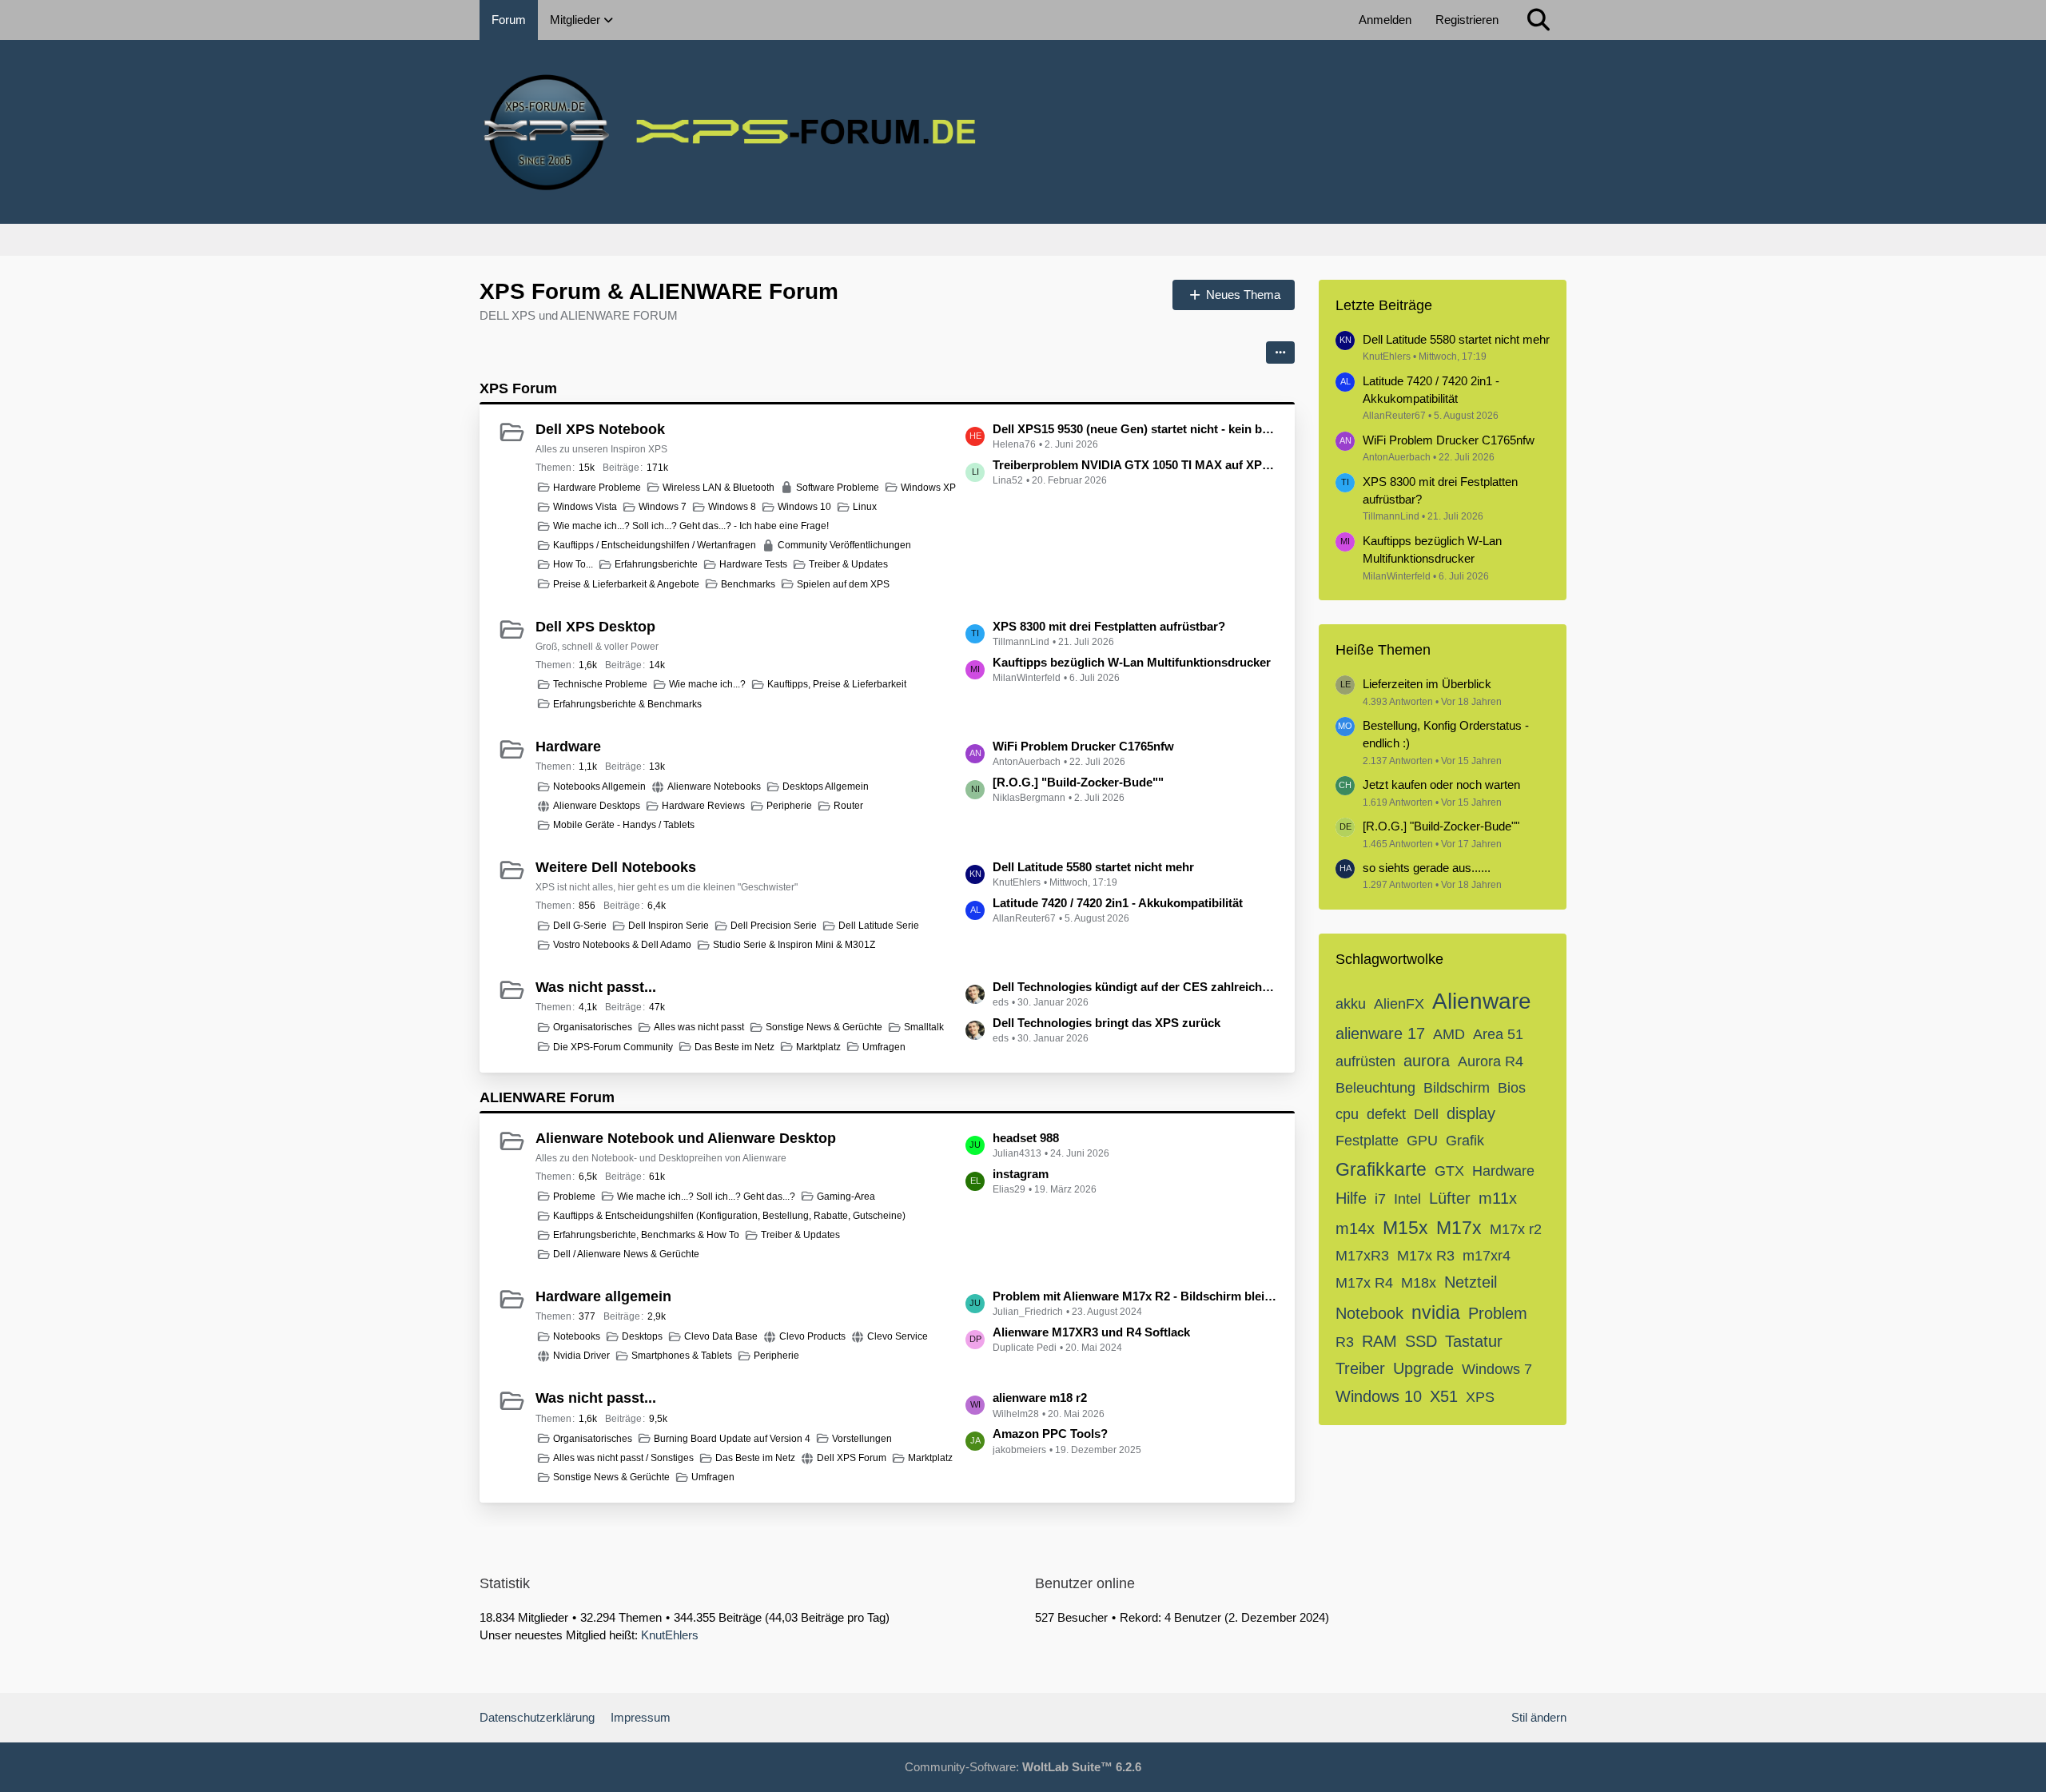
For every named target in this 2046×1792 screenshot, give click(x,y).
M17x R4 (1364, 1283)
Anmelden (1385, 20)
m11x (1498, 1198)
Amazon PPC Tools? (1050, 1434)
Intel (1407, 1199)
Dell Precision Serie (774, 926)
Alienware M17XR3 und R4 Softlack (1091, 1332)
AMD (1449, 1034)
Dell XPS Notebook (600, 429)
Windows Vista (585, 507)
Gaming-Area (846, 1197)
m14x (1355, 1229)
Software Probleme (838, 488)
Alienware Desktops (597, 806)
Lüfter (1450, 1198)
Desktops (642, 1336)
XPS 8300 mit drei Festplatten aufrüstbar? (1109, 626)
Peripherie (789, 806)
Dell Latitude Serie (879, 926)
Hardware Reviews (703, 806)
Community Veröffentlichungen (844, 545)
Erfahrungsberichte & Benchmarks (627, 704)
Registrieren (1467, 20)
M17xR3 (1362, 1256)
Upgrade (1423, 1368)
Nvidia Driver (581, 1356)
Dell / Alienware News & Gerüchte (626, 1254)
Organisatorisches (593, 1027)
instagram (1021, 1174)
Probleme (574, 1197)
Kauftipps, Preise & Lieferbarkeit (837, 684)
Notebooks (577, 1336)
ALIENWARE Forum (547, 1097)
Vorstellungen (862, 1439)
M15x (1405, 1228)
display (1471, 1113)
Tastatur (1474, 1341)
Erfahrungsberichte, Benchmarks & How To (646, 1235)
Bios (1512, 1088)
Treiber (1360, 1368)
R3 (1345, 1342)
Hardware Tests (753, 564)
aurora (1427, 1061)
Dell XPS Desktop (595, 627)
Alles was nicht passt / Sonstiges (623, 1458)
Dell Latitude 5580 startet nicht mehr (1093, 867)
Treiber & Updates (848, 564)
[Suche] (1538, 20)
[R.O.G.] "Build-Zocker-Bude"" (1078, 782)
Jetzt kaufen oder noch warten (1441, 784)
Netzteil (1471, 1282)
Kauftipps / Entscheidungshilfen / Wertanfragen (655, 545)
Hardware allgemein (603, 1296)
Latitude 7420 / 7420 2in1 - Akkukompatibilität (1118, 903)
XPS (1480, 1397)
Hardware (568, 747)
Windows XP (928, 488)
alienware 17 (1380, 1033)
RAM (1379, 1341)
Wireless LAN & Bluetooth (718, 488)
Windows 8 (732, 507)
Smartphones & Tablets (682, 1356)
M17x (1459, 1228)
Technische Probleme (600, 684)
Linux (865, 507)
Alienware (1482, 1001)
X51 (1444, 1396)
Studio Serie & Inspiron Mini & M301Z (794, 945)
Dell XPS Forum (852, 1458)
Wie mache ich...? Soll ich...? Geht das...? (706, 1197)
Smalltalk (924, 1027)
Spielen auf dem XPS (843, 584)
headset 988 (1026, 1138)
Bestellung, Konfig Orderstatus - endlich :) (1446, 734)
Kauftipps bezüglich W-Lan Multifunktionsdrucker (1132, 662)
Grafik (1465, 1141)
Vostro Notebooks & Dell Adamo (622, 945)
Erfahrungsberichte (656, 564)
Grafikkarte (1381, 1169)
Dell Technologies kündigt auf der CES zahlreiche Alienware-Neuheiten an (1136, 987)
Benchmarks (748, 584)
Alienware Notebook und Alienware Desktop (686, 1138)
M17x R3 (1426, 1256)
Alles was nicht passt (699, 1027)
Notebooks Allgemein (599, 786)
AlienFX (1399, 1004)
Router (848, 806)
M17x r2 (1516, 1229)
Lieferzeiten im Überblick (1427, 684)
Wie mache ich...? (707, 684)
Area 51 (1498, 1034)
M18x (1419, 1283)
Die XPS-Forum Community (613, 1047)
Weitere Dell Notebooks (616, 867)
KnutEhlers (670, 1635)
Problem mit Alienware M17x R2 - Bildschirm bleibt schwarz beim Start (1136, 1296)
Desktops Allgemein (826, 786)
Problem (1498, 1313)
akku (1351, 1004)
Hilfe (1351, 1198)
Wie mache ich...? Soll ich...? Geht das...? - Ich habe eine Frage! (691, 526)
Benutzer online (1085, 1583)
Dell (1426, 1114)
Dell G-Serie (580, 926)
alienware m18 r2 (1040, 1398)
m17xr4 (1487, 1256)
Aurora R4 (1491, 1061)
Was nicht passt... (596, 987)
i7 (1380, 1199)
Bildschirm (1457, 1088)
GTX (1449, 1171)
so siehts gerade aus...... (1427, 868)
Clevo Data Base (721, 1336)
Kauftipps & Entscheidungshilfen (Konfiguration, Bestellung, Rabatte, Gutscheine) (729, 1216)
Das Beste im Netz (734, 1047)
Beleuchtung (1375, 1088)
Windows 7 (663, 507)
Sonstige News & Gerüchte (824, 1027)
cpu (1347, 1114)
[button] (1280, 352)
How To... (573, 564)
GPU (1422, 1141)
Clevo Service (898, 1336)
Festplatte (1367, 1141)
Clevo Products (812, 1336)
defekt (1386, 1114)
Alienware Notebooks (714, 786)
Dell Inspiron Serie (669, 926)
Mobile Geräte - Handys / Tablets (624, 825)
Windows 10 (804, 507)
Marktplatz (818, 1047)
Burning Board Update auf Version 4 (732, 1439)
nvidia (1436, 1312)
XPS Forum (518, 388)
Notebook (1369, 1313)
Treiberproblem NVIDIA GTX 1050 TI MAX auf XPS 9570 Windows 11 (1136, 465)
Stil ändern (1539, 1717)
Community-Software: (1023, 1767)
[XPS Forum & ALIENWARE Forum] (1023, 132)
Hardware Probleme (597, 488)
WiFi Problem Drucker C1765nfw (1083, 746)
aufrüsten (1365, 1061)
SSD (1421, 1341)
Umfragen (884, 1047)
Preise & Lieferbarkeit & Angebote (626, 584)
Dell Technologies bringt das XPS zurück (1107, 1023)
